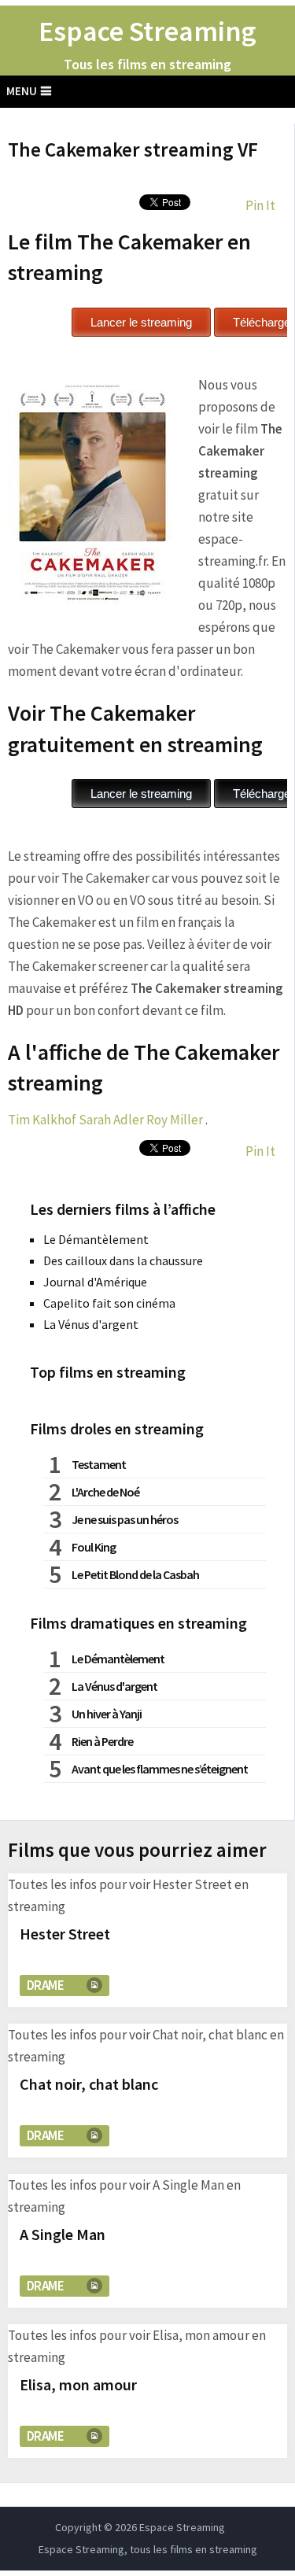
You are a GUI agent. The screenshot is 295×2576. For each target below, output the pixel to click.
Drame (45, 1985)
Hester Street (65, 1934)
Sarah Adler (111, 1120)
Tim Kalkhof (42, 1120)
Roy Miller (175, 1120)
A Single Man (63, 2234)
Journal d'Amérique (95, 1282)
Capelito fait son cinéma (109, 1303)
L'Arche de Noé (105, 1492)
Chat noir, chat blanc (89, 2084)
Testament (99, 1464)
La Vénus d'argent (91, 1324)
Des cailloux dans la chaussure (123, 1260)
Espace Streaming (147, 31)
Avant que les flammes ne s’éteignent (160, 1769)
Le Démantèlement (96, 1239)
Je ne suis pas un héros (125, 1519)
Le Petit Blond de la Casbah (135, 1574)
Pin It (260, 205)
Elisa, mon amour (78, 2384)
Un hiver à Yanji (107, 1714)
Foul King (94, 1547)
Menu (22, 91)
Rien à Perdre (102, 1741)
